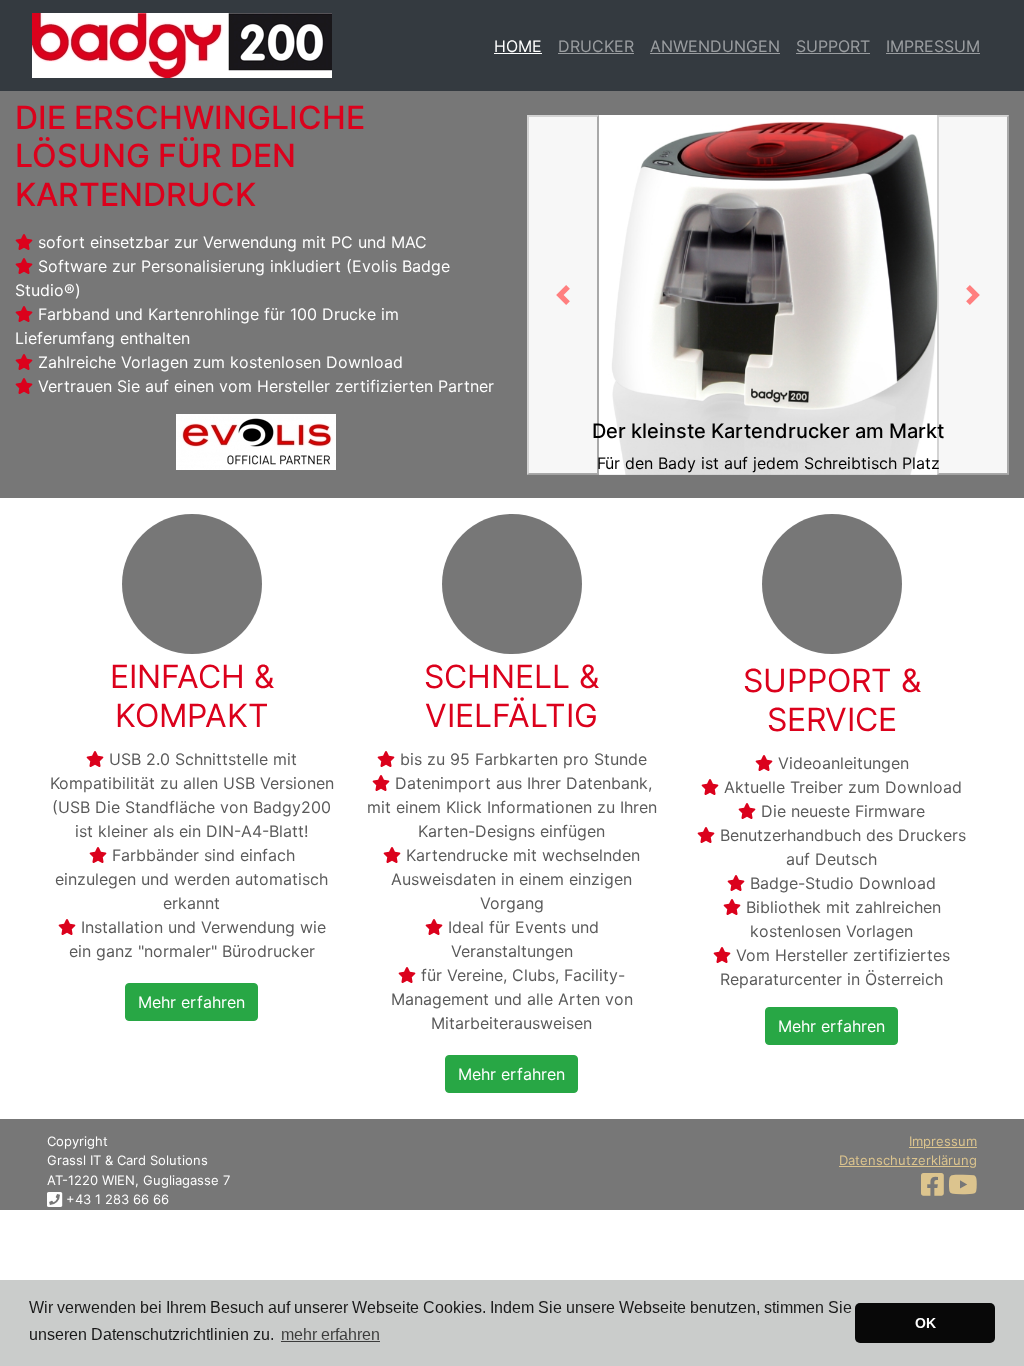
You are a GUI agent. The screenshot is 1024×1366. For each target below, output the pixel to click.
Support (833, 46)
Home (518, 46)
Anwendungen (715, 46)
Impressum (933, 46)
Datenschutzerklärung (908, 1160)
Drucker (596, 46)
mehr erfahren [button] (330, 1334)
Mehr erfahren (191, 1002)
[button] (191, 1000)
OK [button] (925, 1323)
